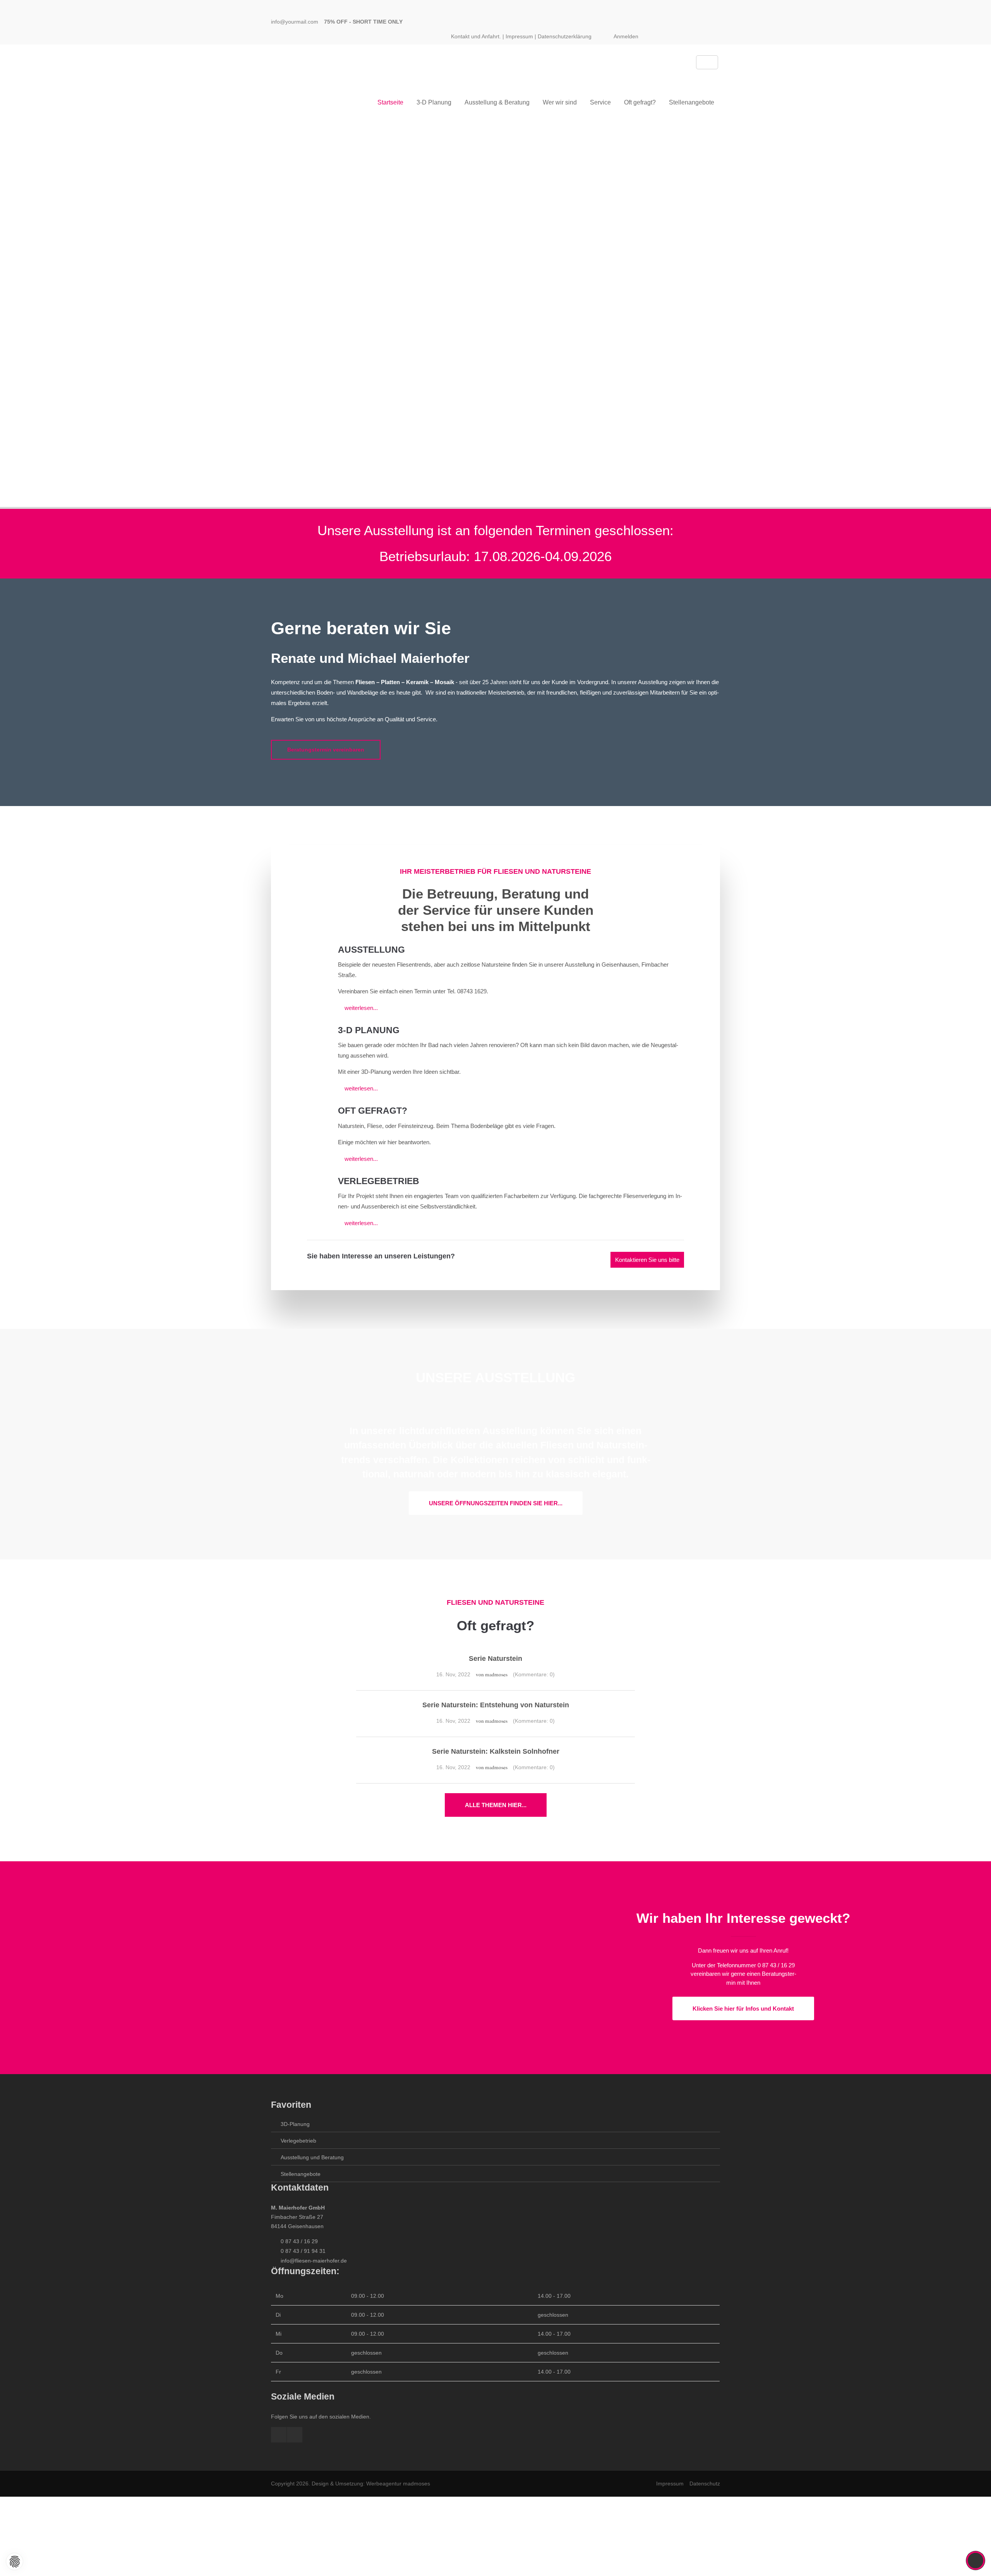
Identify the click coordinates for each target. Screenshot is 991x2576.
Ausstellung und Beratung (312, 2157)
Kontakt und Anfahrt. (476, 36)
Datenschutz (705, 2484)
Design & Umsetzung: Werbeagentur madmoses (371, 2484)
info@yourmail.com (295, 22)
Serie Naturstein (495, 1659)
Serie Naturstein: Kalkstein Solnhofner (496, 1752)
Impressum (519, 36)
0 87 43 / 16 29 (299, 2241)
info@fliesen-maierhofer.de (314, 2261)
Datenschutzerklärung (565, 36)
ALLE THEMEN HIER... (496, 1805)
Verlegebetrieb (298, 2141)
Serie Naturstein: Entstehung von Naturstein (496, 1705)
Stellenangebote (301, 2174)
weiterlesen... (361, 1008)
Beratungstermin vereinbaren (326, 750)
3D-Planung (295, 2124)
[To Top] (976, 2561)
